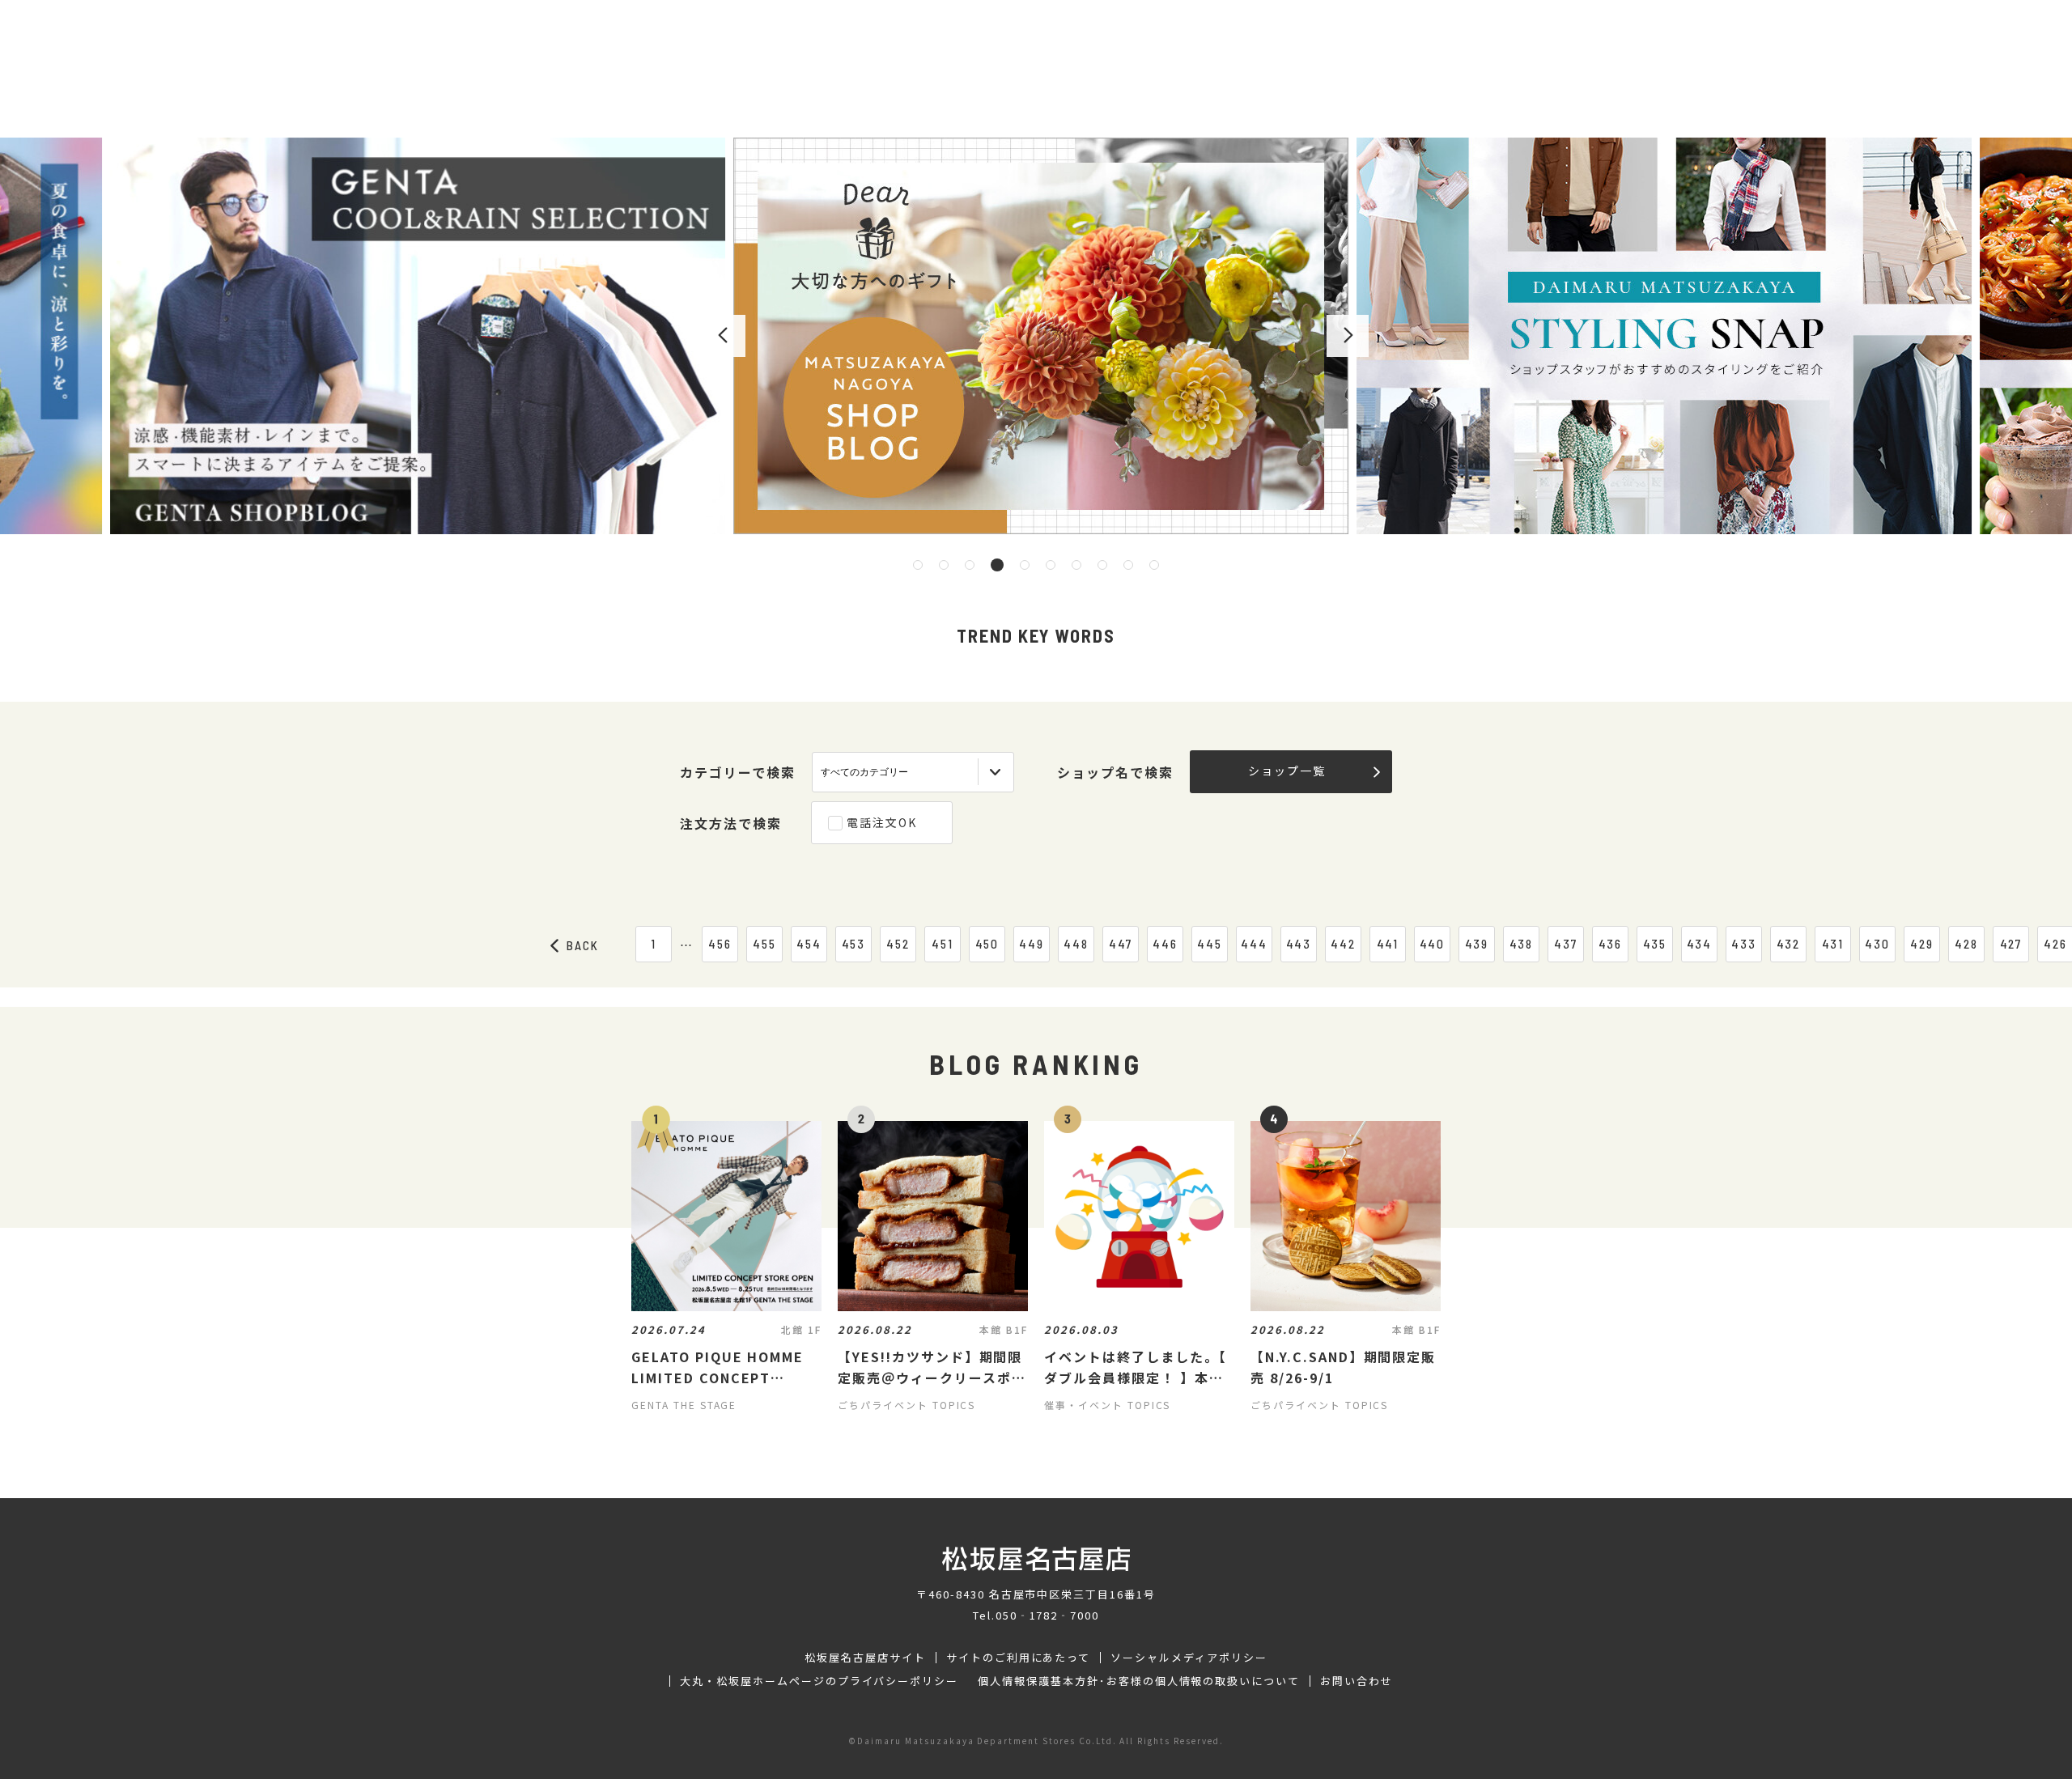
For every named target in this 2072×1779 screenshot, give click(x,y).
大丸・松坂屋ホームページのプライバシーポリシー (819, 1681)
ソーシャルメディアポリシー (1189, 1658)
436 (1611, 944)
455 (764, 944)
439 (1477, 944)
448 (1076, 944)
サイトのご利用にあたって (1019, 1658)
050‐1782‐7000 (1047, 1615)
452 (898, 944)
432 (1789, 944)
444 (1254, 944)
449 (1032, 944)
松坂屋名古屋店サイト (865, 1658)
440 (1433, 944)
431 (1833, 944)
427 (2011, 944)
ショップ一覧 (1287, 771)
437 (1566, 944)
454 (809, 944)
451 (943, 944)
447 (1121, 944)
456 (720, 944)
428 (1966, 944)
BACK (583, 945)
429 (1922, 944)
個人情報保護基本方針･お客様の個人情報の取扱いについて (1139, 1681)
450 (987, 944)
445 (1210, 944)
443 (1299, 944)
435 (1655, 944)
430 (1877, 944)
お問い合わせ (1357, 1681)
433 (1744, 944)
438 (1522, 944)
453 (854, 944)
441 (1388, 944)
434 (1700, 944)
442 (1343, 944)
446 (1165, 944)
